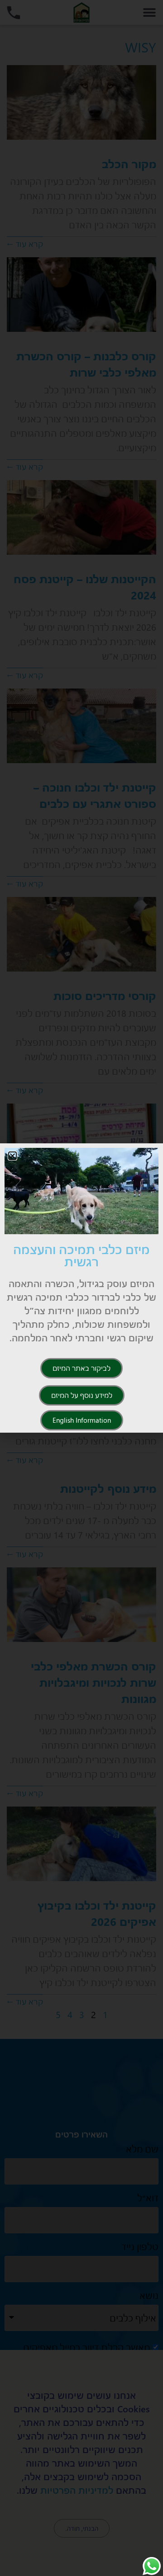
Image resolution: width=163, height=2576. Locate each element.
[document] (81, 1288)
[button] (12, 1156)
